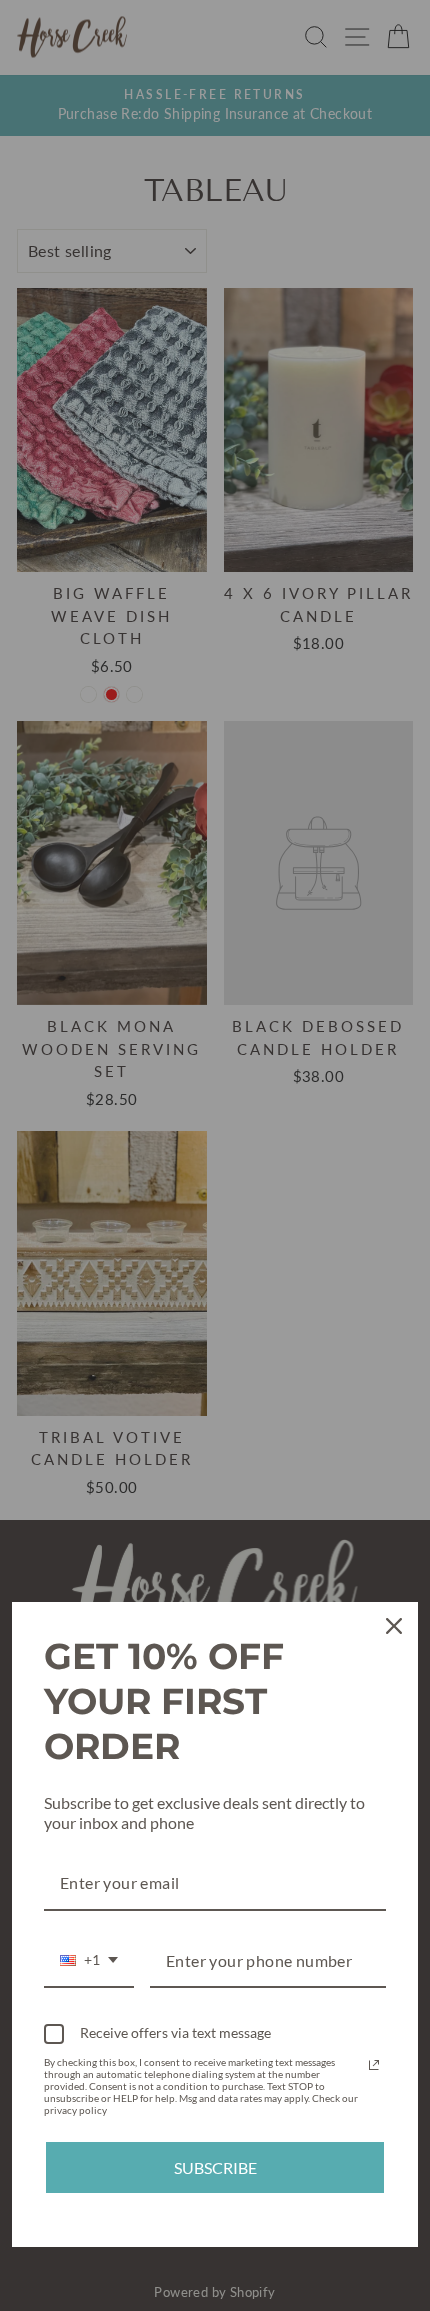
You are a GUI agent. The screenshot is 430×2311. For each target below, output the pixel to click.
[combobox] (89, 1961)
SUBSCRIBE (215, 2167)
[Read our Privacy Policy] (374, 2065)
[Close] (394, 1626)
